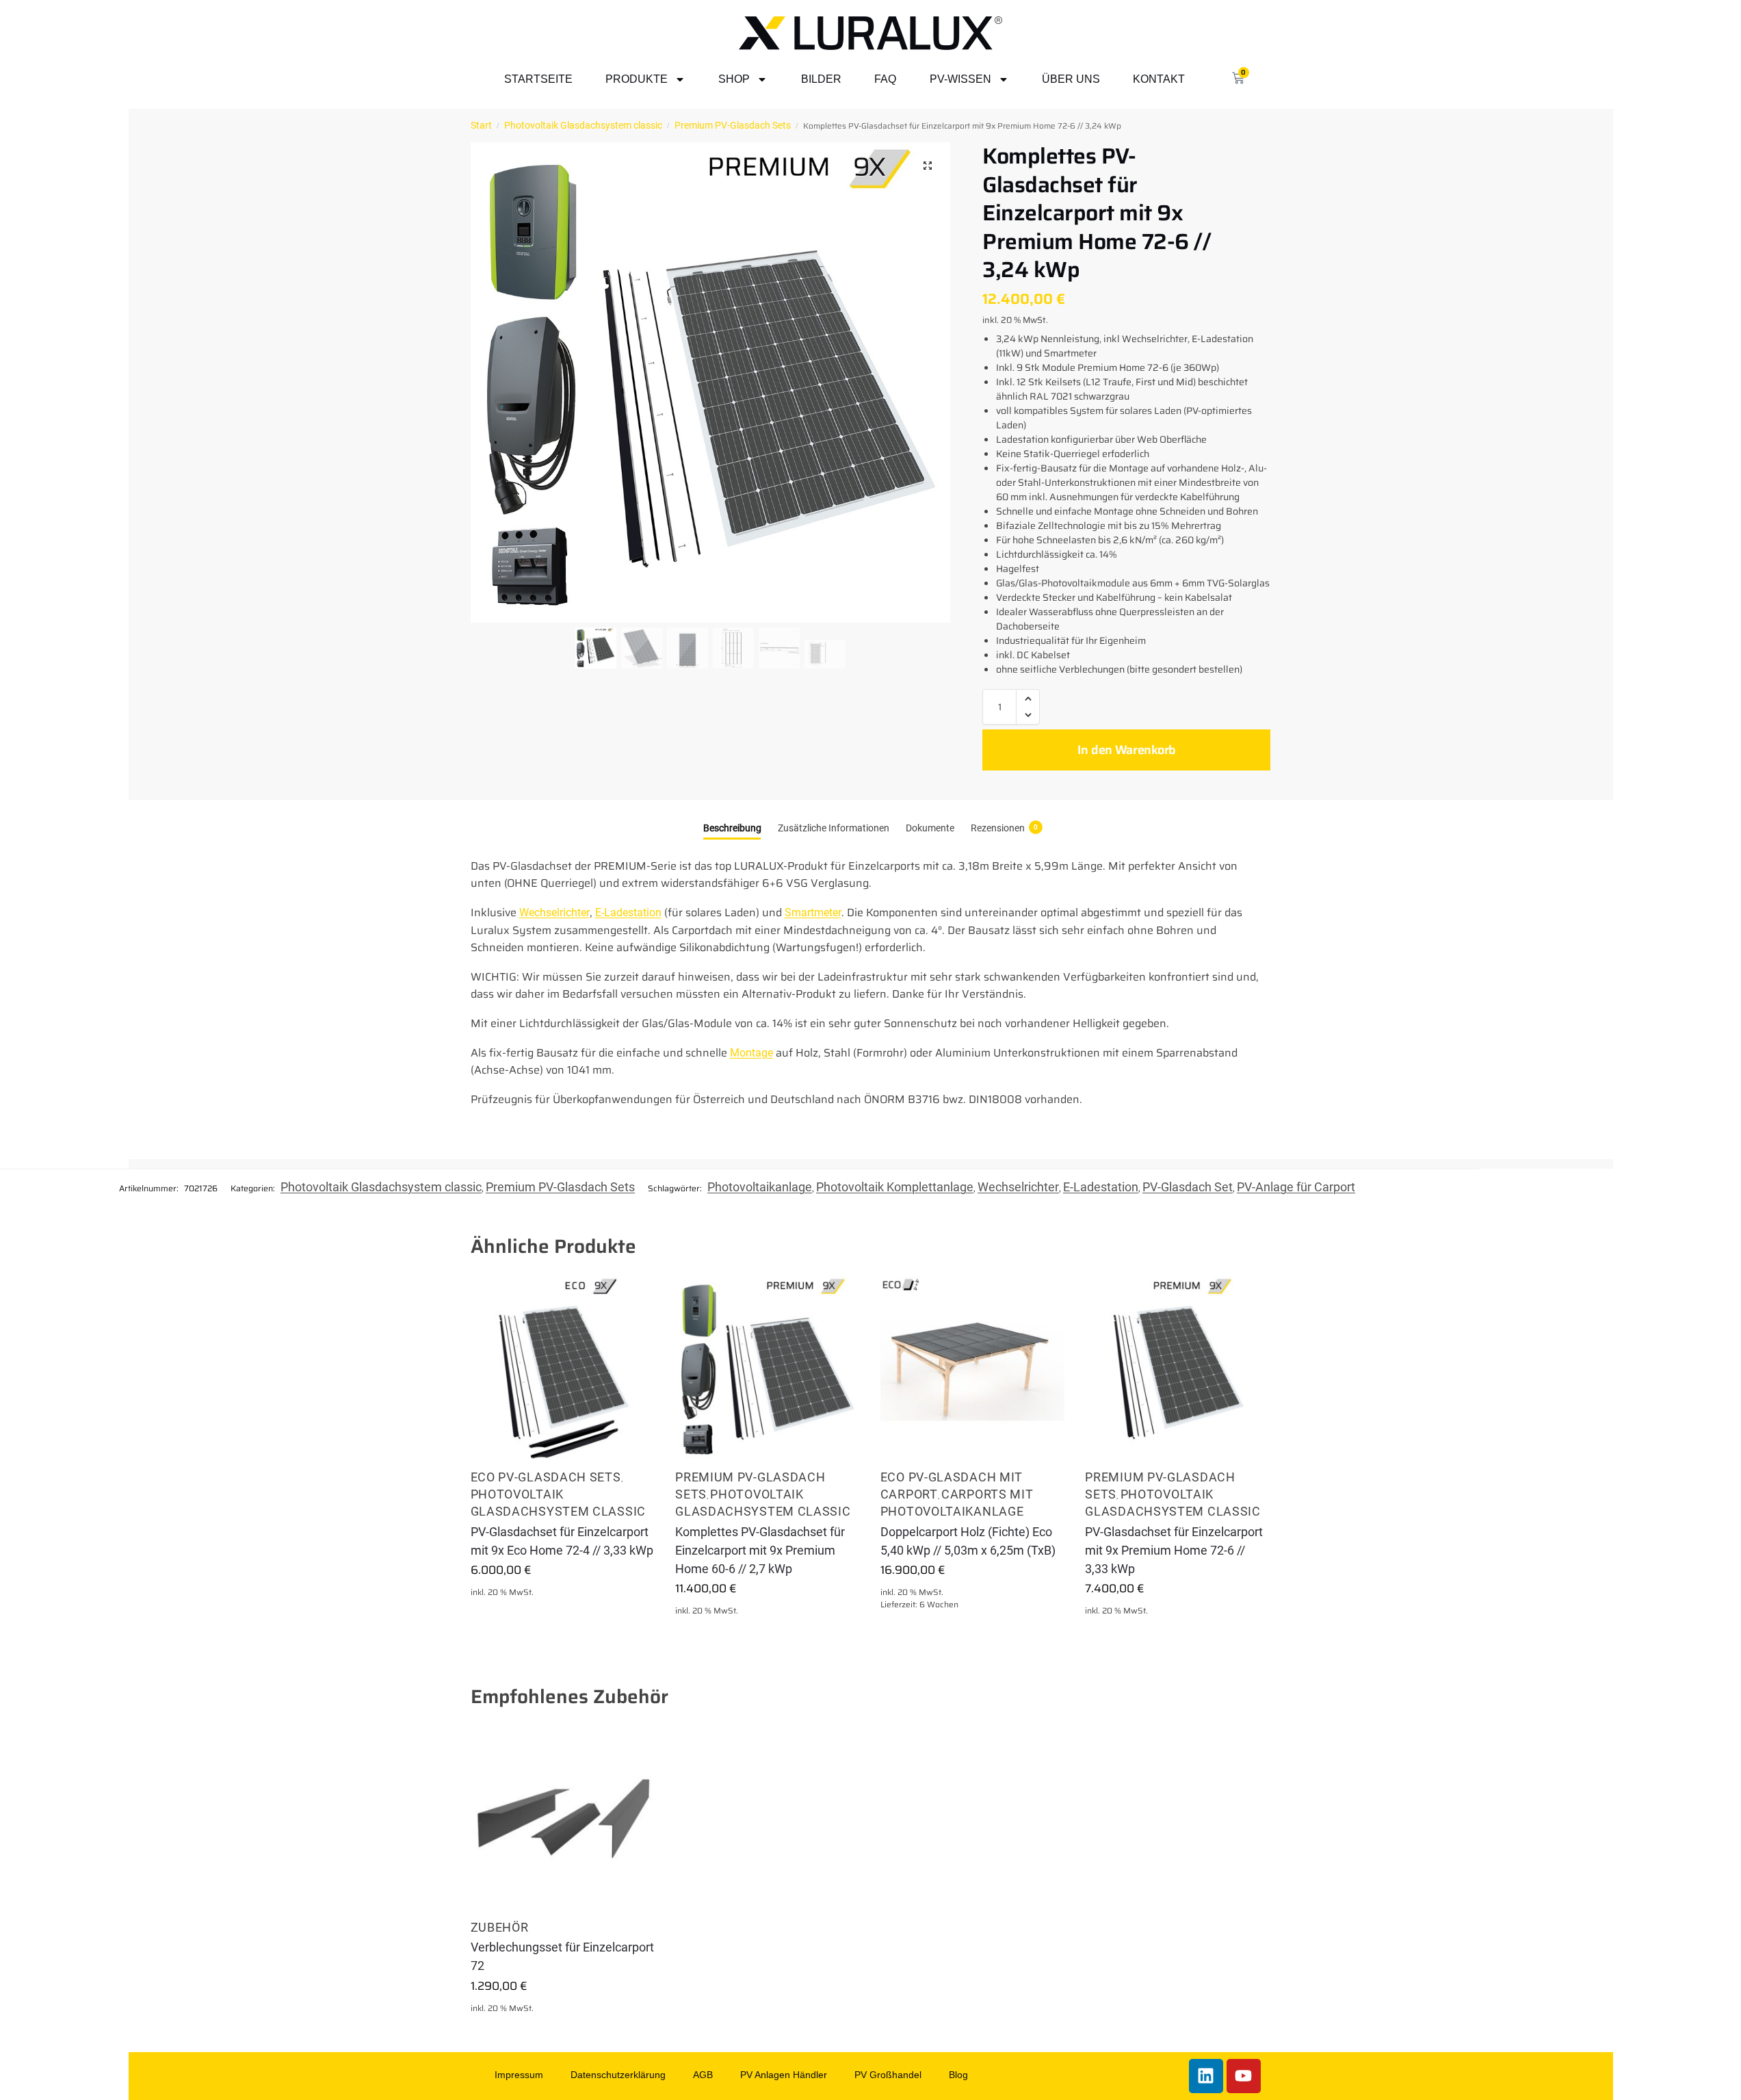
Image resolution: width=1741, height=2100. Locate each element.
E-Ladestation (628, 912)
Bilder (821, 79)
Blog (958, 2075)
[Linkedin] (1206, 2076)
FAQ (885, 79)
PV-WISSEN (960, 79)
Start (481, 125)
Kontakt (1159, 79)
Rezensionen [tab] (1004, 828)
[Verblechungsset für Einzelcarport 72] (563, 1819)
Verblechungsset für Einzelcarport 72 (562, 1956)
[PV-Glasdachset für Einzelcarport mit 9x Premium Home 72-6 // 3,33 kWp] (1177, 1369)
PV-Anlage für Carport (1296, 1187)
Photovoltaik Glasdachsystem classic (583, 125)
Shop (734, 79)
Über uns (1071, 79)
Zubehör (500, 1927)
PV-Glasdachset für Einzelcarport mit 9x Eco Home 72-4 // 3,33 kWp (562, 1541)
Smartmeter (813, 912)
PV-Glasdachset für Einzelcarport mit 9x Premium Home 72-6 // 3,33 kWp (1174, 1550)
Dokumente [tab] (930, 828)
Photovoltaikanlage (760, 1187)
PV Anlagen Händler (784, 2075)
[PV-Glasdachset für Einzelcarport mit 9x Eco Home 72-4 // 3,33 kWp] (563, 1369)
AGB (703, 2075)
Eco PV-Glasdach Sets (546, 1477)
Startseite (538, 79)
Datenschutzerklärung (618, 2075)
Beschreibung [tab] (732, 828)
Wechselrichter (554, 912)
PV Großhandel (888, 2075)
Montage (751, 1053)
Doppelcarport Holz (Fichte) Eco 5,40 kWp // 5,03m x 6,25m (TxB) (968, 1541)
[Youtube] (1244, 2076)
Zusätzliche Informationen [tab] (834, 828)
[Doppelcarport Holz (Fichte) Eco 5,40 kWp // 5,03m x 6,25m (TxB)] (973, 1369)
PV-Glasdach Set (1188, 1187)
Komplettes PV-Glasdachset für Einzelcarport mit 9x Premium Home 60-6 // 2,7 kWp (760, 1550)
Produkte (637, 79)
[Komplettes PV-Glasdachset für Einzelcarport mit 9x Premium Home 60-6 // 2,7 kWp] (768, 1369)
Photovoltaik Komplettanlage (895, 1187)
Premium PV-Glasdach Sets (733, 125)
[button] (928, 166)
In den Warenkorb (1127, 750)
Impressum (519, 2075)
